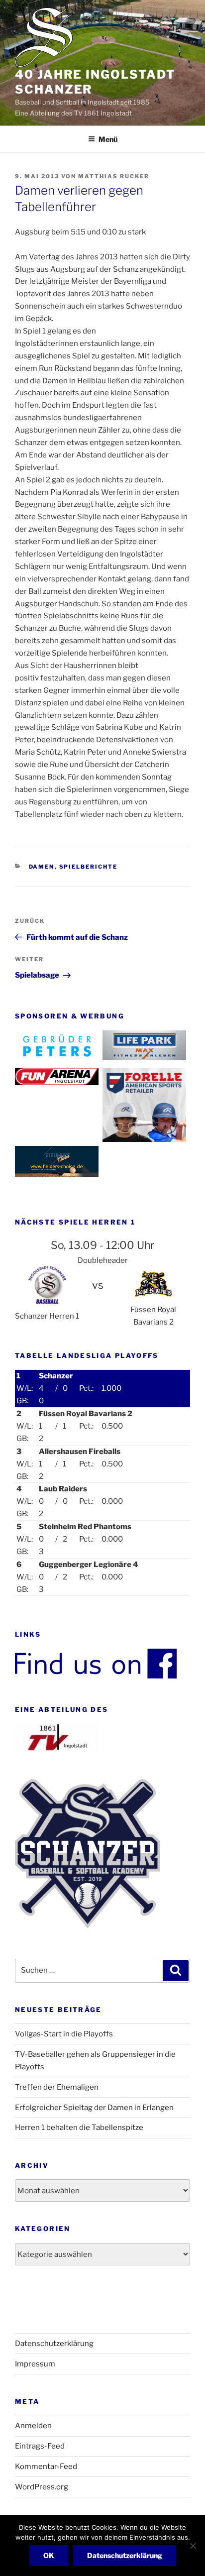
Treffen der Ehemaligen (57, 2087)
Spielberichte (89, 867)
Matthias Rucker (114, 176)
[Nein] (193, 2546)
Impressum (35, 2364)
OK (49, 2555)
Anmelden (33, 2426)
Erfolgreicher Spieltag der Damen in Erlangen (94, 2108)
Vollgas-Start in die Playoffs (64, 2034)
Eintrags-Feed (40, 2446)
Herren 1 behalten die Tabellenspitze (79, 2128)
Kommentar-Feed (46, 2466)
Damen (42, 867)
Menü (108, 139)
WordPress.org (42, 2487)
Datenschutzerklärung (54, 2344)
